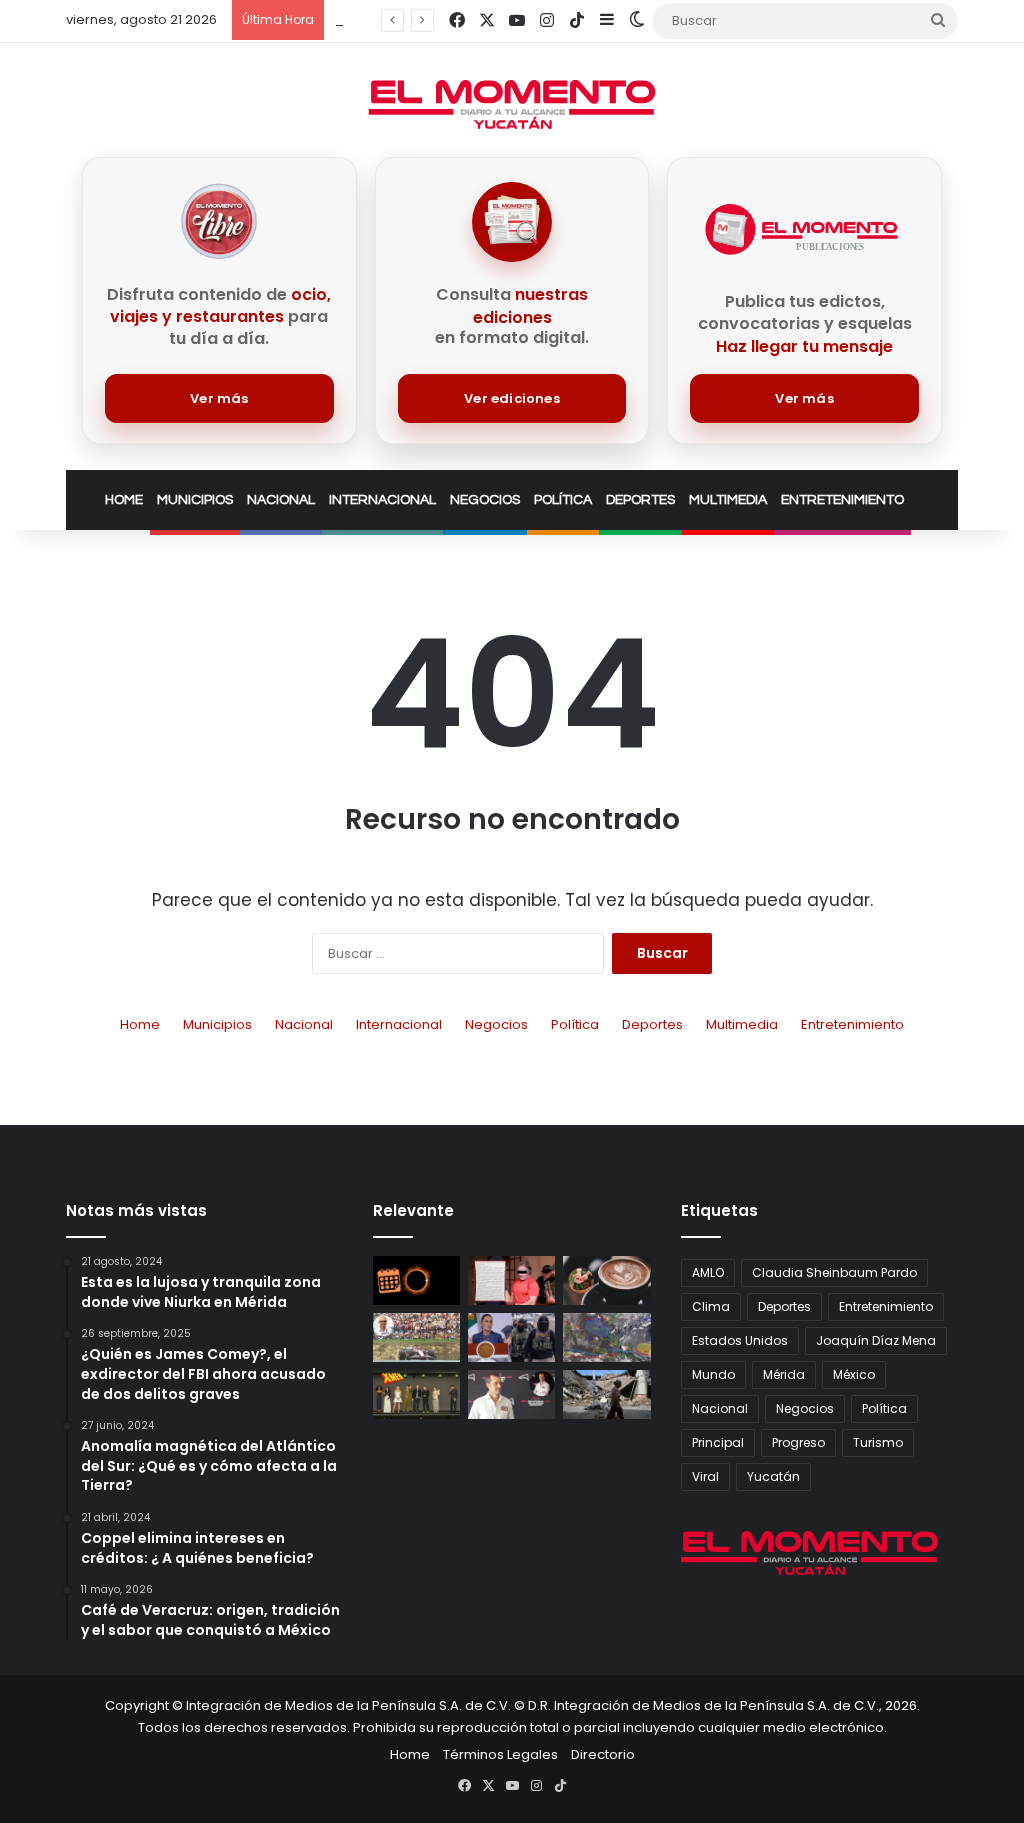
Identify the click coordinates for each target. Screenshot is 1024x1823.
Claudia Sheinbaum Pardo (834, 1272)
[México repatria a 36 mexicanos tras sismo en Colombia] (606, 1394)
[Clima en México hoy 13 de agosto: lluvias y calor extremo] (606, 1337)
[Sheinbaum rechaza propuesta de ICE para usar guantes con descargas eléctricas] (511, 1337)
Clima (711, 1306)
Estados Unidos (740, 1340)
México (854, 1374)
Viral (705, 1476)
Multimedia (728, 500)
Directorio (603, 1754)
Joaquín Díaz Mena (876, 1340)
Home (124, 500)
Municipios (195, 500)
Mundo (713, 1374)
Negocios (485, 500)
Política (563, 500)
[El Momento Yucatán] (512, 104)
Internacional (382, 500)
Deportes (640, 500)
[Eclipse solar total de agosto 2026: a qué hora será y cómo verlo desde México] (416, 1280)
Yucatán (773, 1476)
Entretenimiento (842, 500)
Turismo (878, 1442)
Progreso (798, 1442)
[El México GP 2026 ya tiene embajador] (511, 1394)
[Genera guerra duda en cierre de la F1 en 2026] (416, 1337)
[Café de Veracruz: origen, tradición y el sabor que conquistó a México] (606, 1280)
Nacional (281, 500)
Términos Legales (500, 1754)
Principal (718, 1442)
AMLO (708, 1272)
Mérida (784, 1374)
